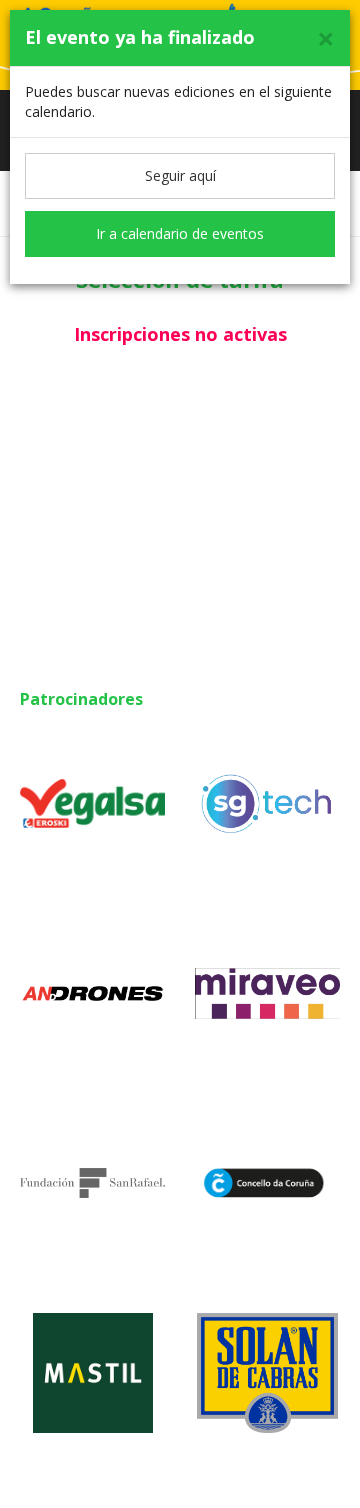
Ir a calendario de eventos (180, 233)
